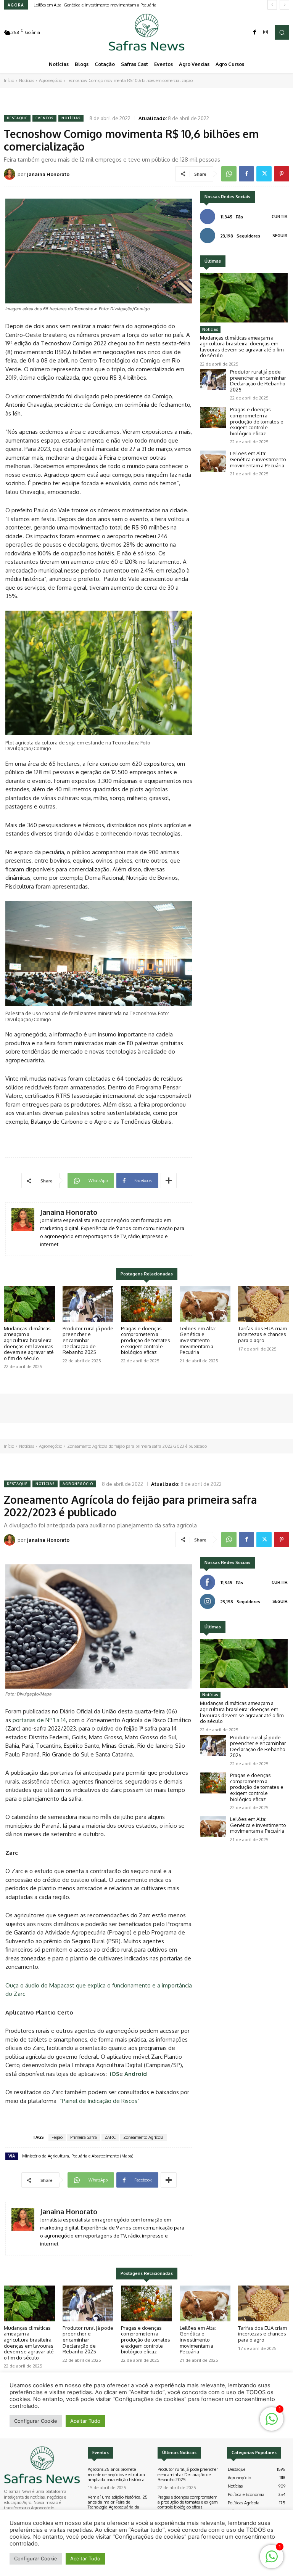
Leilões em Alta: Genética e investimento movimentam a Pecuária (95, 5)
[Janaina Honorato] (11, 174)
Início (9, 80)
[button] (282, 32)
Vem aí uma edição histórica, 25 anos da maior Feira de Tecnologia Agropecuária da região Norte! (118, 2505)
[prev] (272, 5)
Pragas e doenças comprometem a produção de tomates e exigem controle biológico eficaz (257, 421)
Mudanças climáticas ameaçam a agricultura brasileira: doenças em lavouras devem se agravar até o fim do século (242, 347)
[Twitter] (264, 174)
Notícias (27, 80)
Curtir (280, 217)
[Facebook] (255, 32)
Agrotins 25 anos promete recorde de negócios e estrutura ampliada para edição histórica (116, 2474)
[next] (284, 5)
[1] (272, 2561)
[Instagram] (266, 32)
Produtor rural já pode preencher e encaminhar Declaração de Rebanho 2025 (258, 381)
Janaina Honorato (48, 174)
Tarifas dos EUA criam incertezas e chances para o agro (262, 1334)
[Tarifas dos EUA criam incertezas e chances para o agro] (264, 1304)
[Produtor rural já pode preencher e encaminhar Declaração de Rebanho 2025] (213, 379)
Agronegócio (51, 80)
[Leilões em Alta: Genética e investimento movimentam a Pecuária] (213, 461)
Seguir (280, 236)
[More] (169, 1181)
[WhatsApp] (229, 174)
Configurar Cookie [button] (36, 2558)
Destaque (17, 118)
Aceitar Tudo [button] (85, 2558)
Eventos (44, 118)
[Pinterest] (282, 174)
